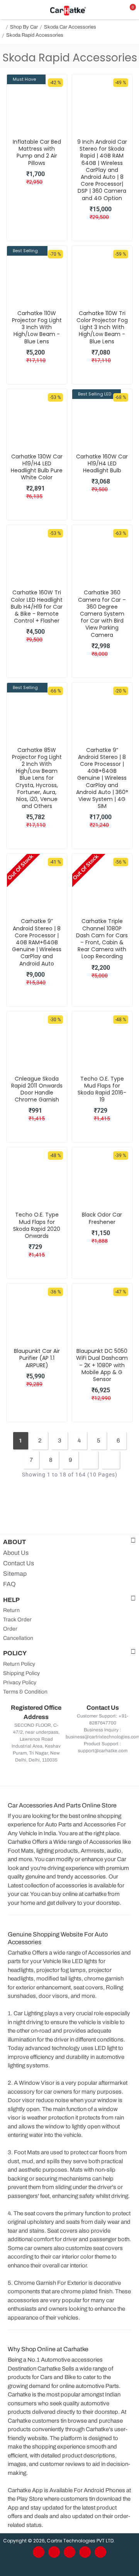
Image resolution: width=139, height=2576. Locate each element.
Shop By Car (24, 27)
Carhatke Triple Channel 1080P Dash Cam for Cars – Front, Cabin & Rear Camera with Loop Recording (102, 939)
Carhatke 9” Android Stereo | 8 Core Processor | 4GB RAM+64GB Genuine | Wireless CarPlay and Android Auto (37, 942)
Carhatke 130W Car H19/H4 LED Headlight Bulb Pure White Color (37, 467)
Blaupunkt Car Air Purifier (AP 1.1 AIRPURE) (37, 1358)
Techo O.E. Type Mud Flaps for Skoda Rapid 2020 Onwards (37, 1225)
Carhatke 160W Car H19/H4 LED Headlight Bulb (102, 464)
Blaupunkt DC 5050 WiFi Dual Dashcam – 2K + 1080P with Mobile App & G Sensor (102, 1365)
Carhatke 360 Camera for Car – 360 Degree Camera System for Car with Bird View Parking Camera (102, 613)
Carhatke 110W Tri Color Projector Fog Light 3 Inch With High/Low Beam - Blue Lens (102, 327)
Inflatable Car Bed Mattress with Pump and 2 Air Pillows (37, 152)
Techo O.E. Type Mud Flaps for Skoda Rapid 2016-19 (102, 1089)
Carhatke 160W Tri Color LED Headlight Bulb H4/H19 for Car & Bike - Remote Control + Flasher (37, 607)
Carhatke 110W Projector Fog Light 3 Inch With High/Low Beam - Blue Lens (37, 327)
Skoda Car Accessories (70, 27)
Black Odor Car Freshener (102, 1218)
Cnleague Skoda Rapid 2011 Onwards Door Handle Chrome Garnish (37, 1089)
